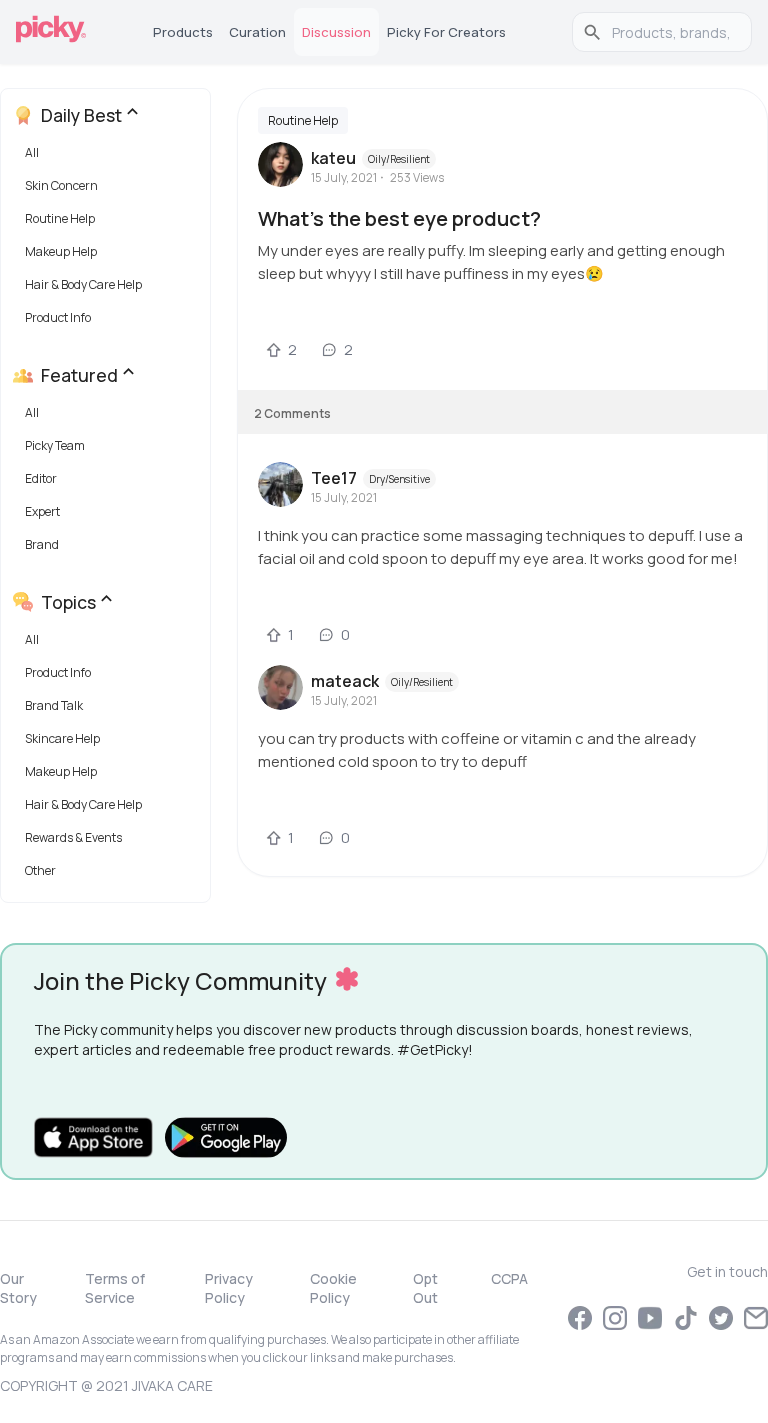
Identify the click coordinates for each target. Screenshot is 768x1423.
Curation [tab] (257, 32)
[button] (109, 157)
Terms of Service (115, 1288)
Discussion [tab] (336, 32)
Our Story (18, 1288)
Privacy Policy (229, 1288)
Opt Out (425, 1288)
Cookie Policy (333, 1288)
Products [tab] (183, 32)
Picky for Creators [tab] (446, 32)
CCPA (509, 1278)
